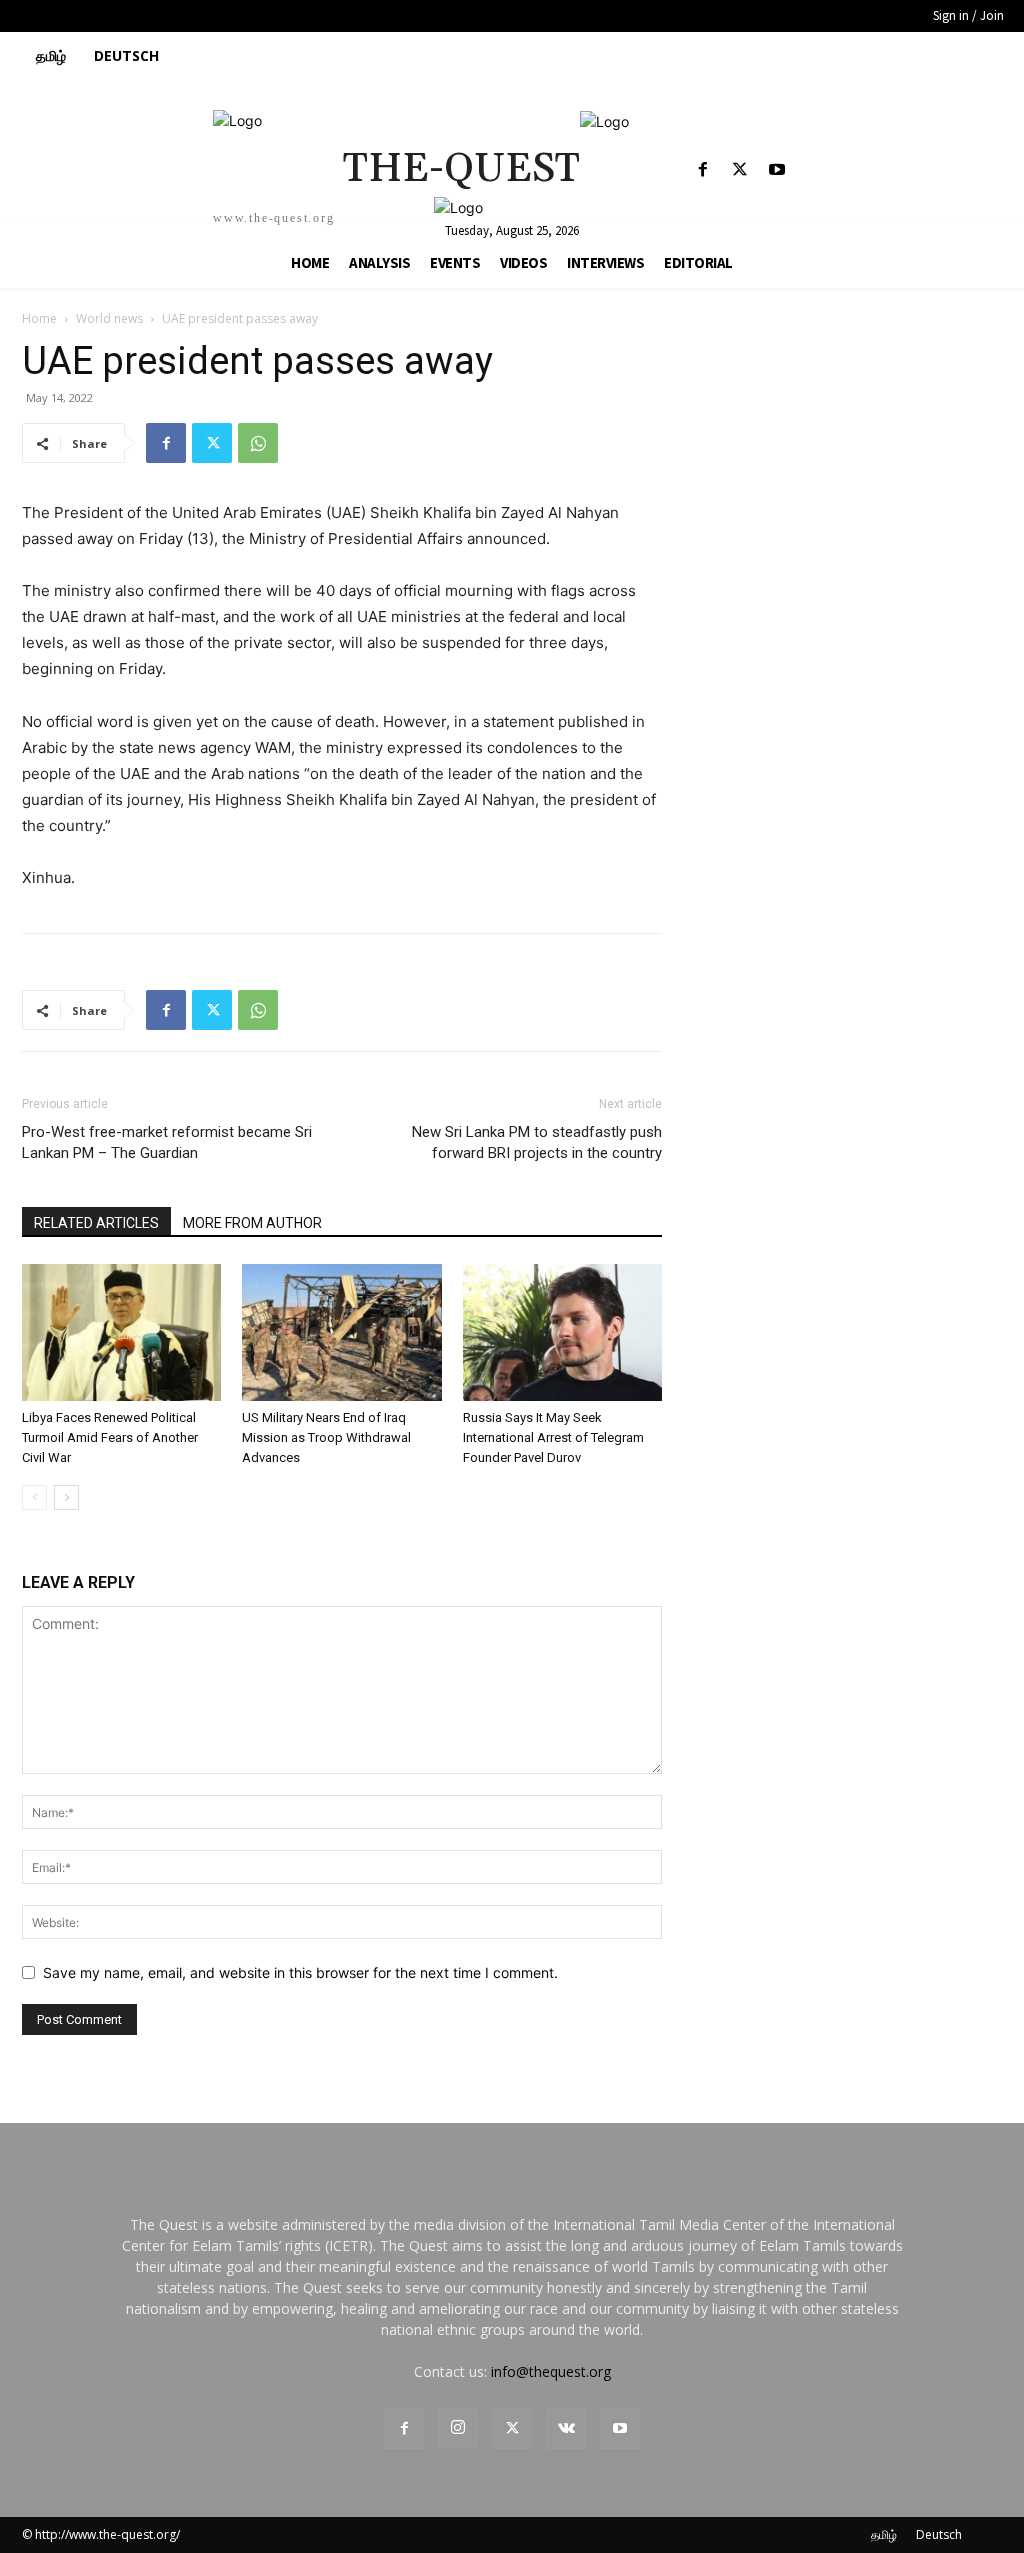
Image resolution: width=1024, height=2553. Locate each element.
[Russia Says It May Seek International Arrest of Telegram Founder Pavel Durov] (562, 1332)
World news (109, 318)
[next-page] (66, 1497)
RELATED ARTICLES (96, 1223)
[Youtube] (777, 170)
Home (39, 318)
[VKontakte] (566, 2429)
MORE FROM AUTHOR (252, 1223)
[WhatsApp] (258, 443)
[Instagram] (458, 2428)
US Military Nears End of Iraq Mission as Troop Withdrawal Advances (326, 1437)
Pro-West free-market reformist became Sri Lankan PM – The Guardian (167, 1142)
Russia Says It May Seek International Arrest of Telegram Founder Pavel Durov (553, 1437)
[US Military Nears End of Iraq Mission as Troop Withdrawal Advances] (341, 1332)
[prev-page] (34, 1497)
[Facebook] (702, 170)
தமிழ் (884, 2534)
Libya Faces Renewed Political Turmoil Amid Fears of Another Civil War (110, 1437)
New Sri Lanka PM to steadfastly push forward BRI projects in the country (537, 1142)
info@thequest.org (551, 2371)
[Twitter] (740, 170)
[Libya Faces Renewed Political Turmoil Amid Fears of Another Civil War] (121, 1332)
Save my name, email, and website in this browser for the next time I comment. (300, 1972)
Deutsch (939, 2534)
